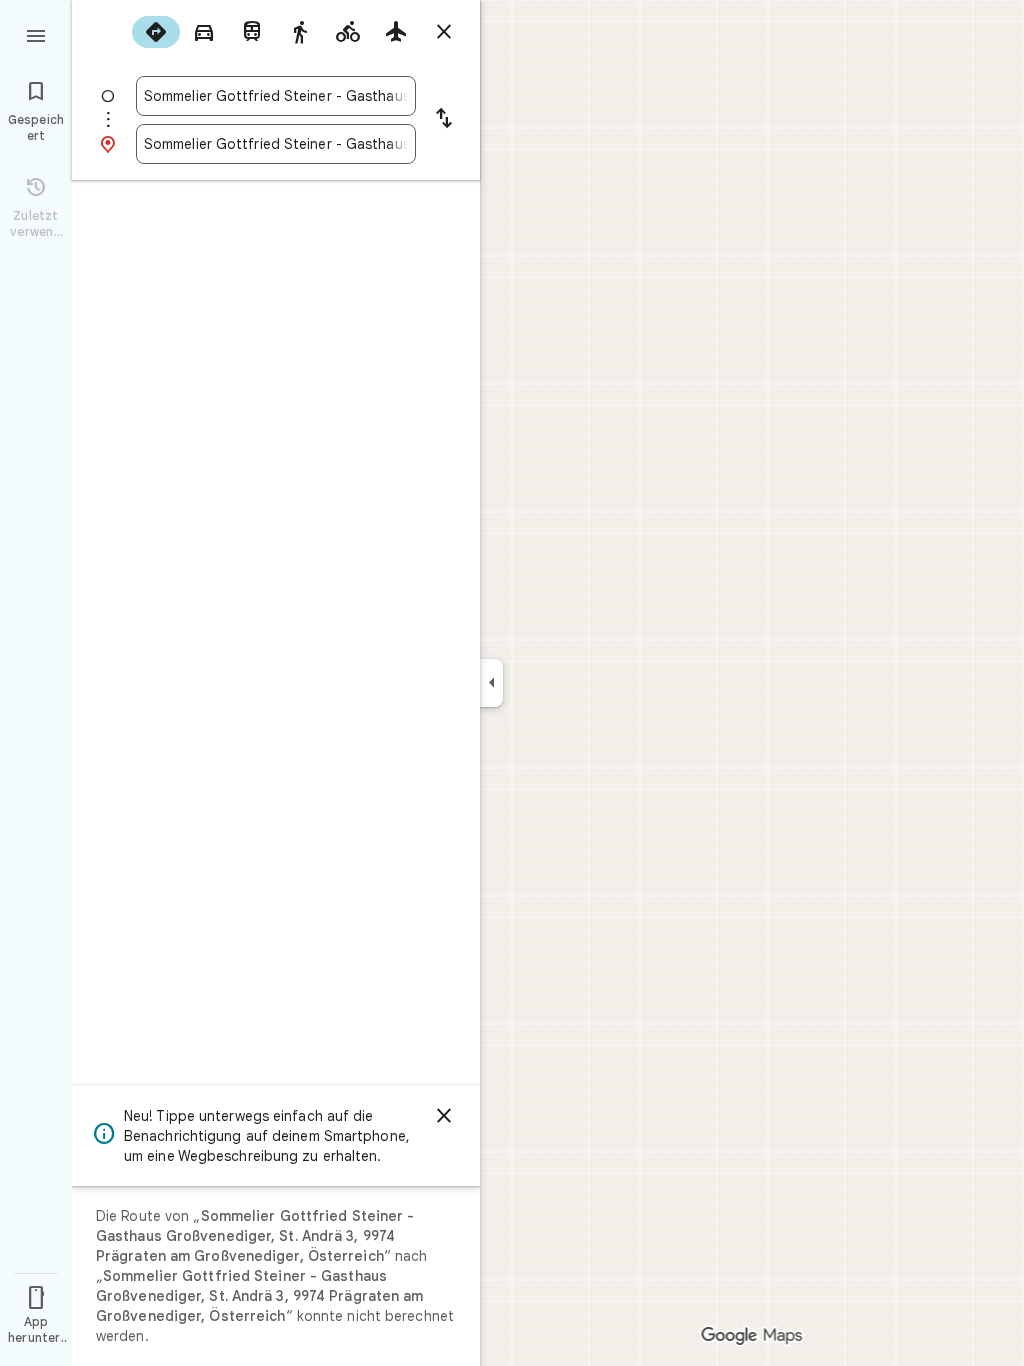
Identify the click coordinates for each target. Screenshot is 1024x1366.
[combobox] (276, 96)
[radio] (156, 32)
